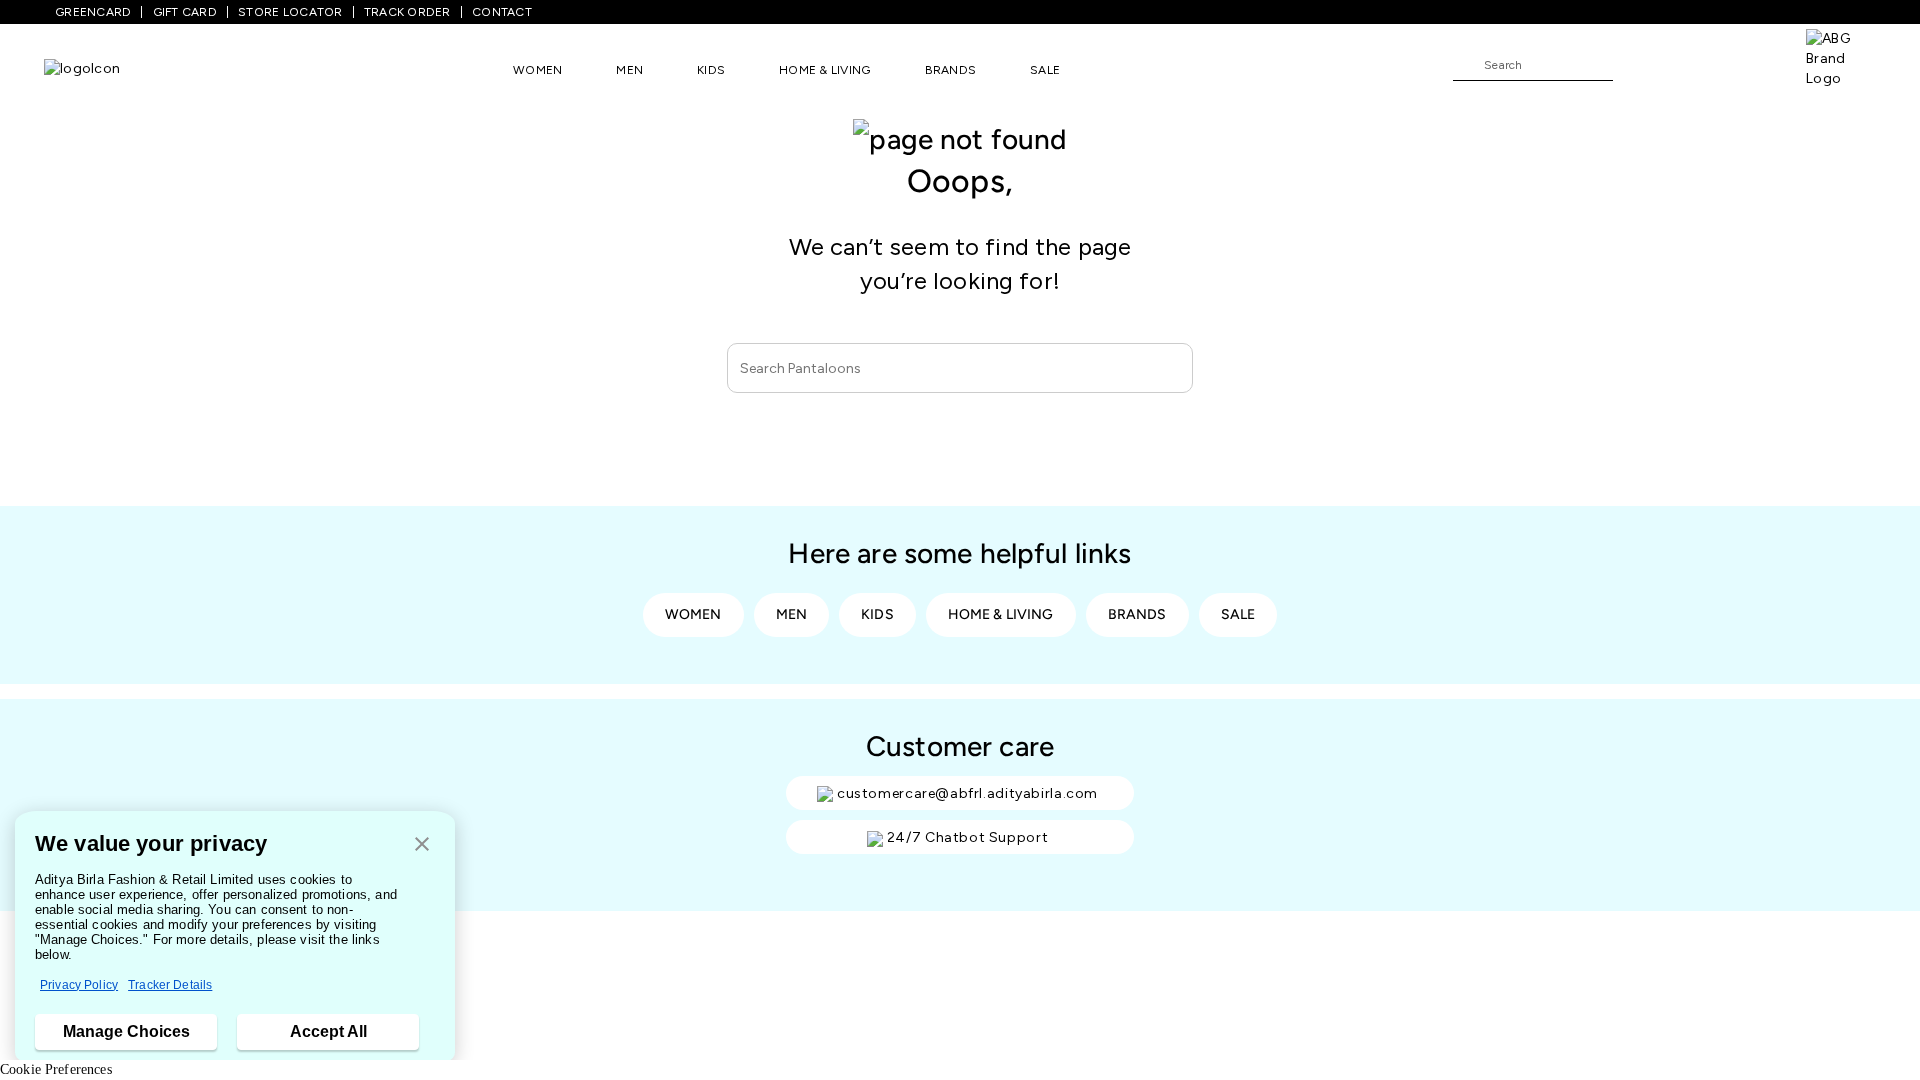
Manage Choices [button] (126, 1031)
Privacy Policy (79, 985)
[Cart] (1749, 64)
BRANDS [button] (951, 70)
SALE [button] (1045, 70)
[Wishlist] (1638, 66)
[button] (422, 845)
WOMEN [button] (537, 70)
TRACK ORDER (407, 12)
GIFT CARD (185, 12)
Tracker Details (170, 985)
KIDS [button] (711, 70)
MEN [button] (629, 70)
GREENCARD (93, 12)
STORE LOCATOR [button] (290, 12)
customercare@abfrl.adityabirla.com (967, 793)
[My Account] (1694, 64)
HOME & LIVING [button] (824, 70)
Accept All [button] (328, 1031)
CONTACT (502, 12)
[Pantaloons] (82, 69)
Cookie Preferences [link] (56, 1069)
